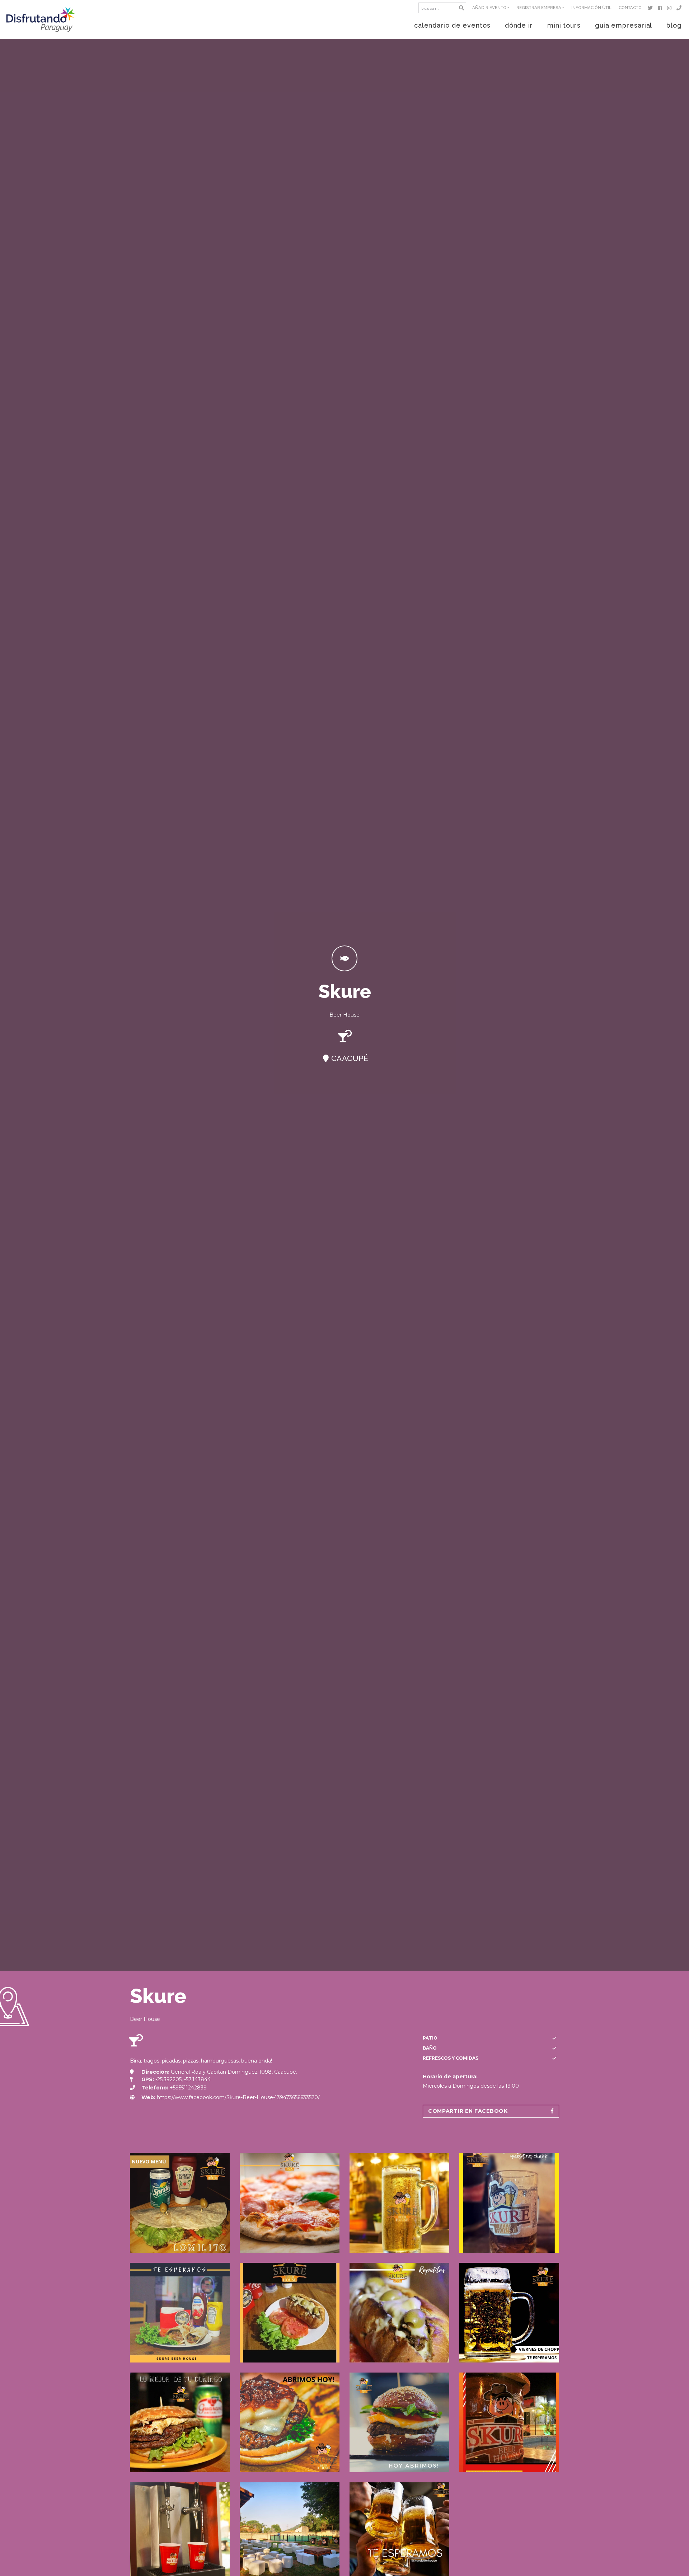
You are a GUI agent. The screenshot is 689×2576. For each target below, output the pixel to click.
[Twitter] (651, 8)
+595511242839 (188, 2088)
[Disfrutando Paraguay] (41, 19)
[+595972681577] (680, 8)
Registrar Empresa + (540, 8)
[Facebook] (661, 8)
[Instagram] (671, 8)
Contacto (630, 8)
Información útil (591, 8)
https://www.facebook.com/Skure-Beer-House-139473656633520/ (238, 2097)
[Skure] (180, 2203)
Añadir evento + (491, 8)
